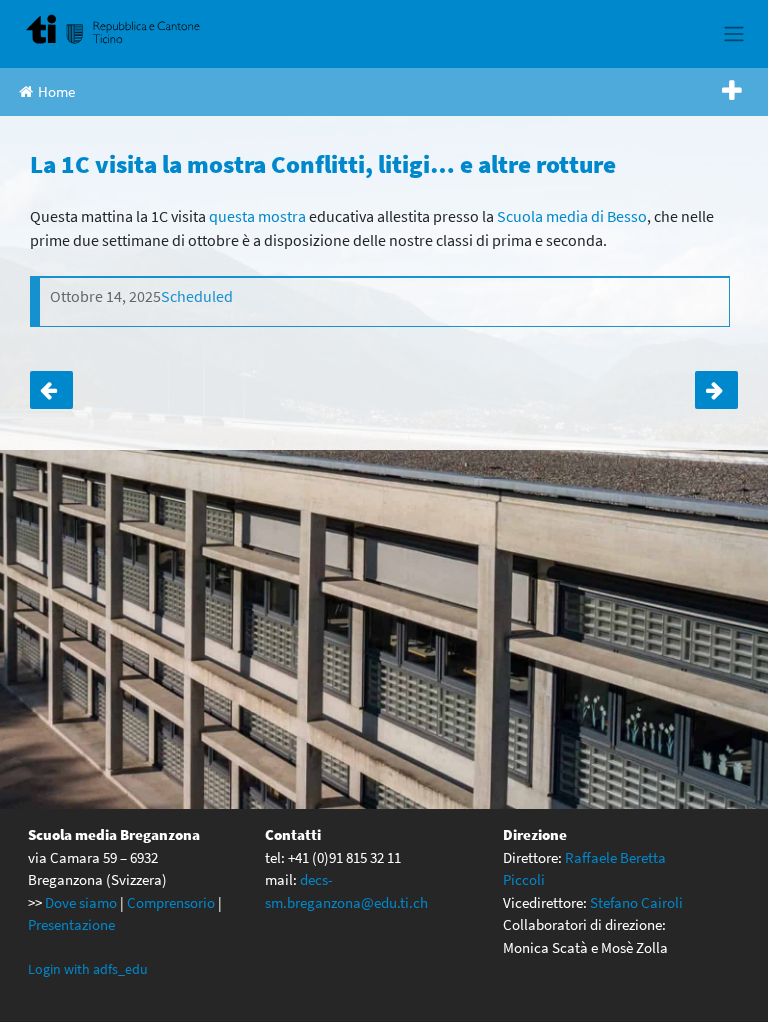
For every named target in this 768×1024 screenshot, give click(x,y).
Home (56, 91)
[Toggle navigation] (733, 34)
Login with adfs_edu (88, 969)
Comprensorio (171, 902)
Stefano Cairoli (636, 902)
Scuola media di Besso (572, 216)
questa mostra (257, 216)
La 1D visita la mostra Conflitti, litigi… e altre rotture (716, 390)
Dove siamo (81, 902)
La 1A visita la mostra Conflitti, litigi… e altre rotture (51, 390)
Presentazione (71, 924)
